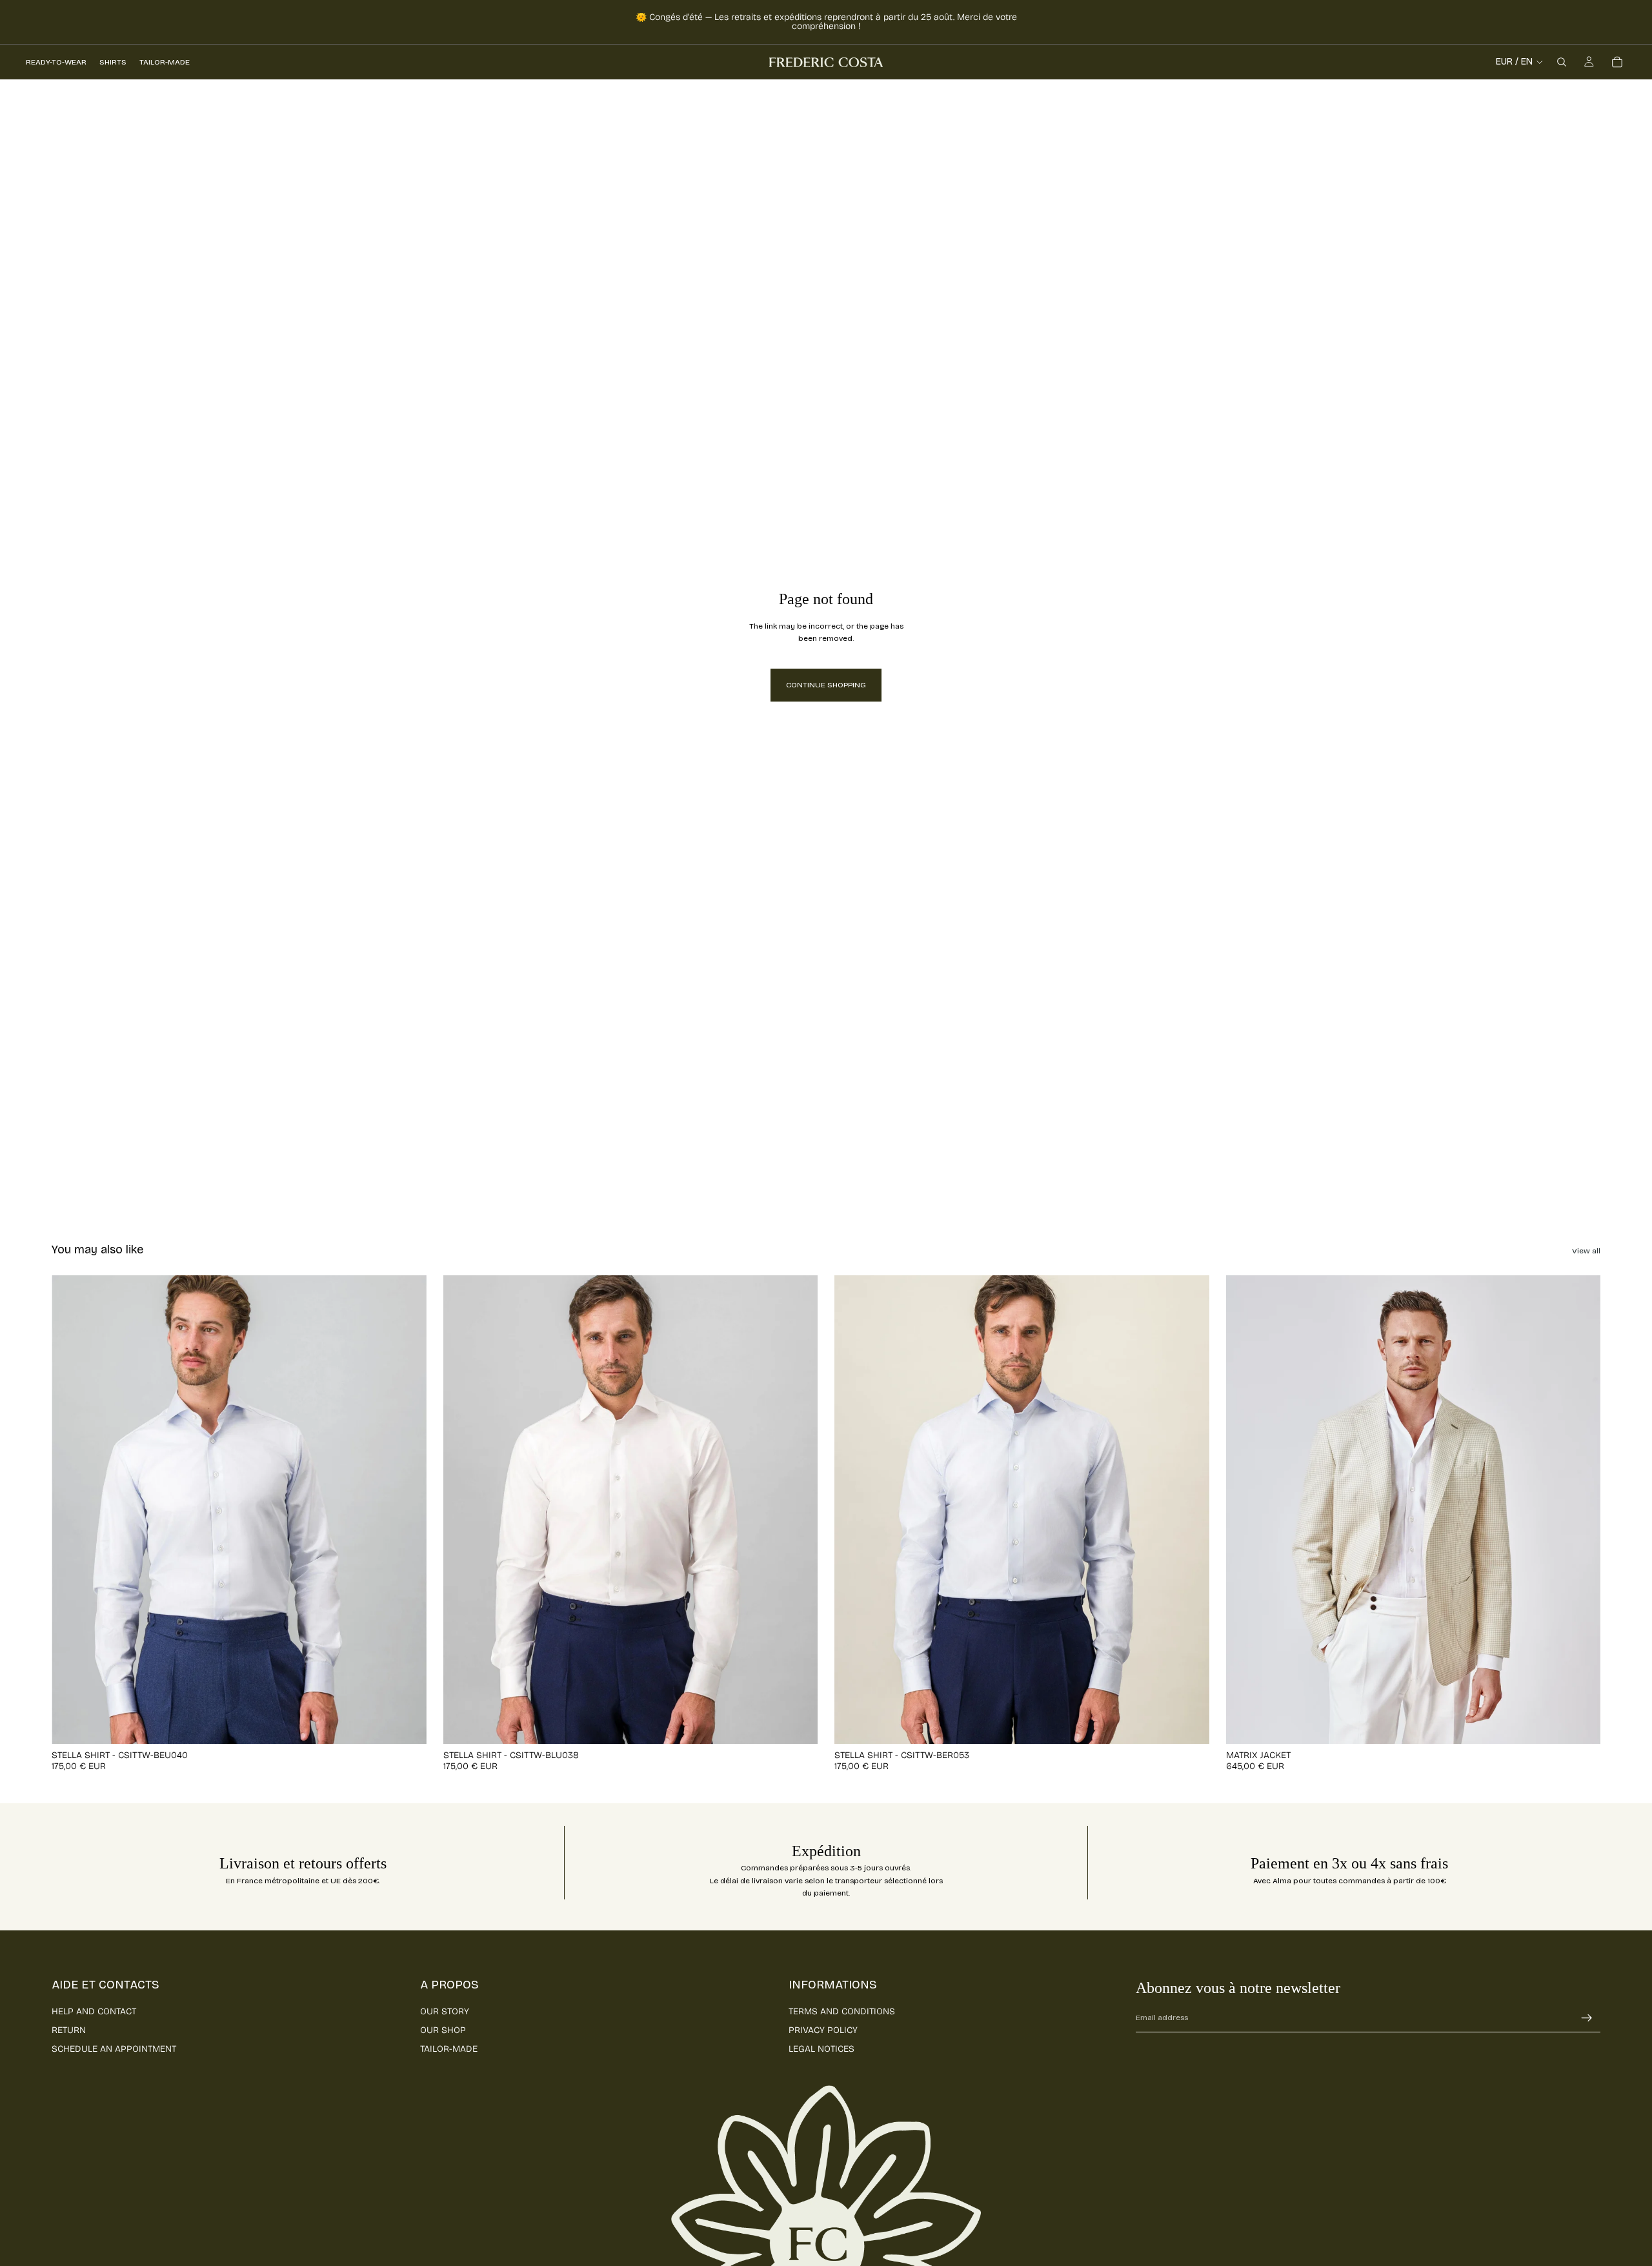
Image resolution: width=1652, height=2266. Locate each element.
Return (69, 2030)
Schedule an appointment (114, 2049)
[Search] (1562, 62)
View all (1586, 1251)
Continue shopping (826, 685)
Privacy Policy (823, 2030)
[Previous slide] (71, 1510)
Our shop (443, 2030)
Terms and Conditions (842, 2011)
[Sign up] (1587, 2018)
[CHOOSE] (407, 1724)
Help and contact (94, 2011)
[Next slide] (407, 1510)
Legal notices (821, 2049)
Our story (445, 2011)
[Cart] (1617, 62)
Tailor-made (449, 2049)
